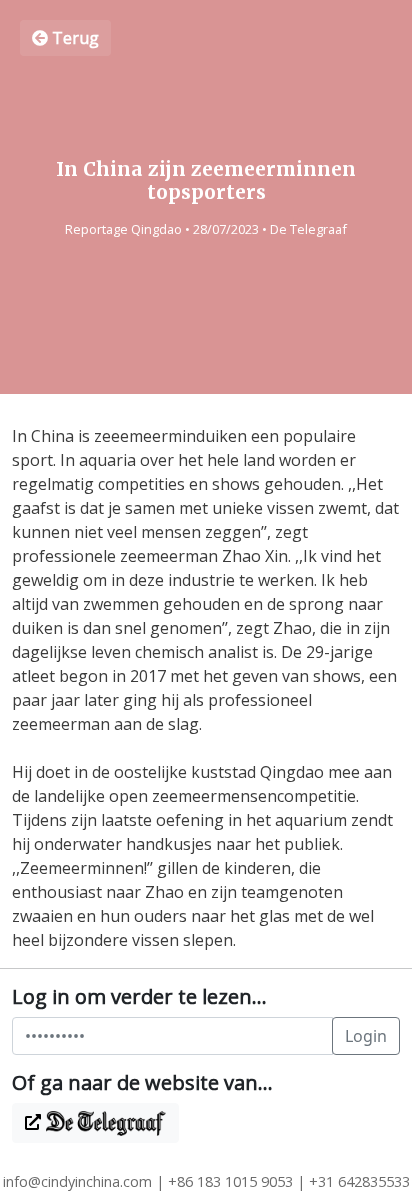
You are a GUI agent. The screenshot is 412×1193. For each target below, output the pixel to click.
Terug (73, 38)
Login (366, 1036)
